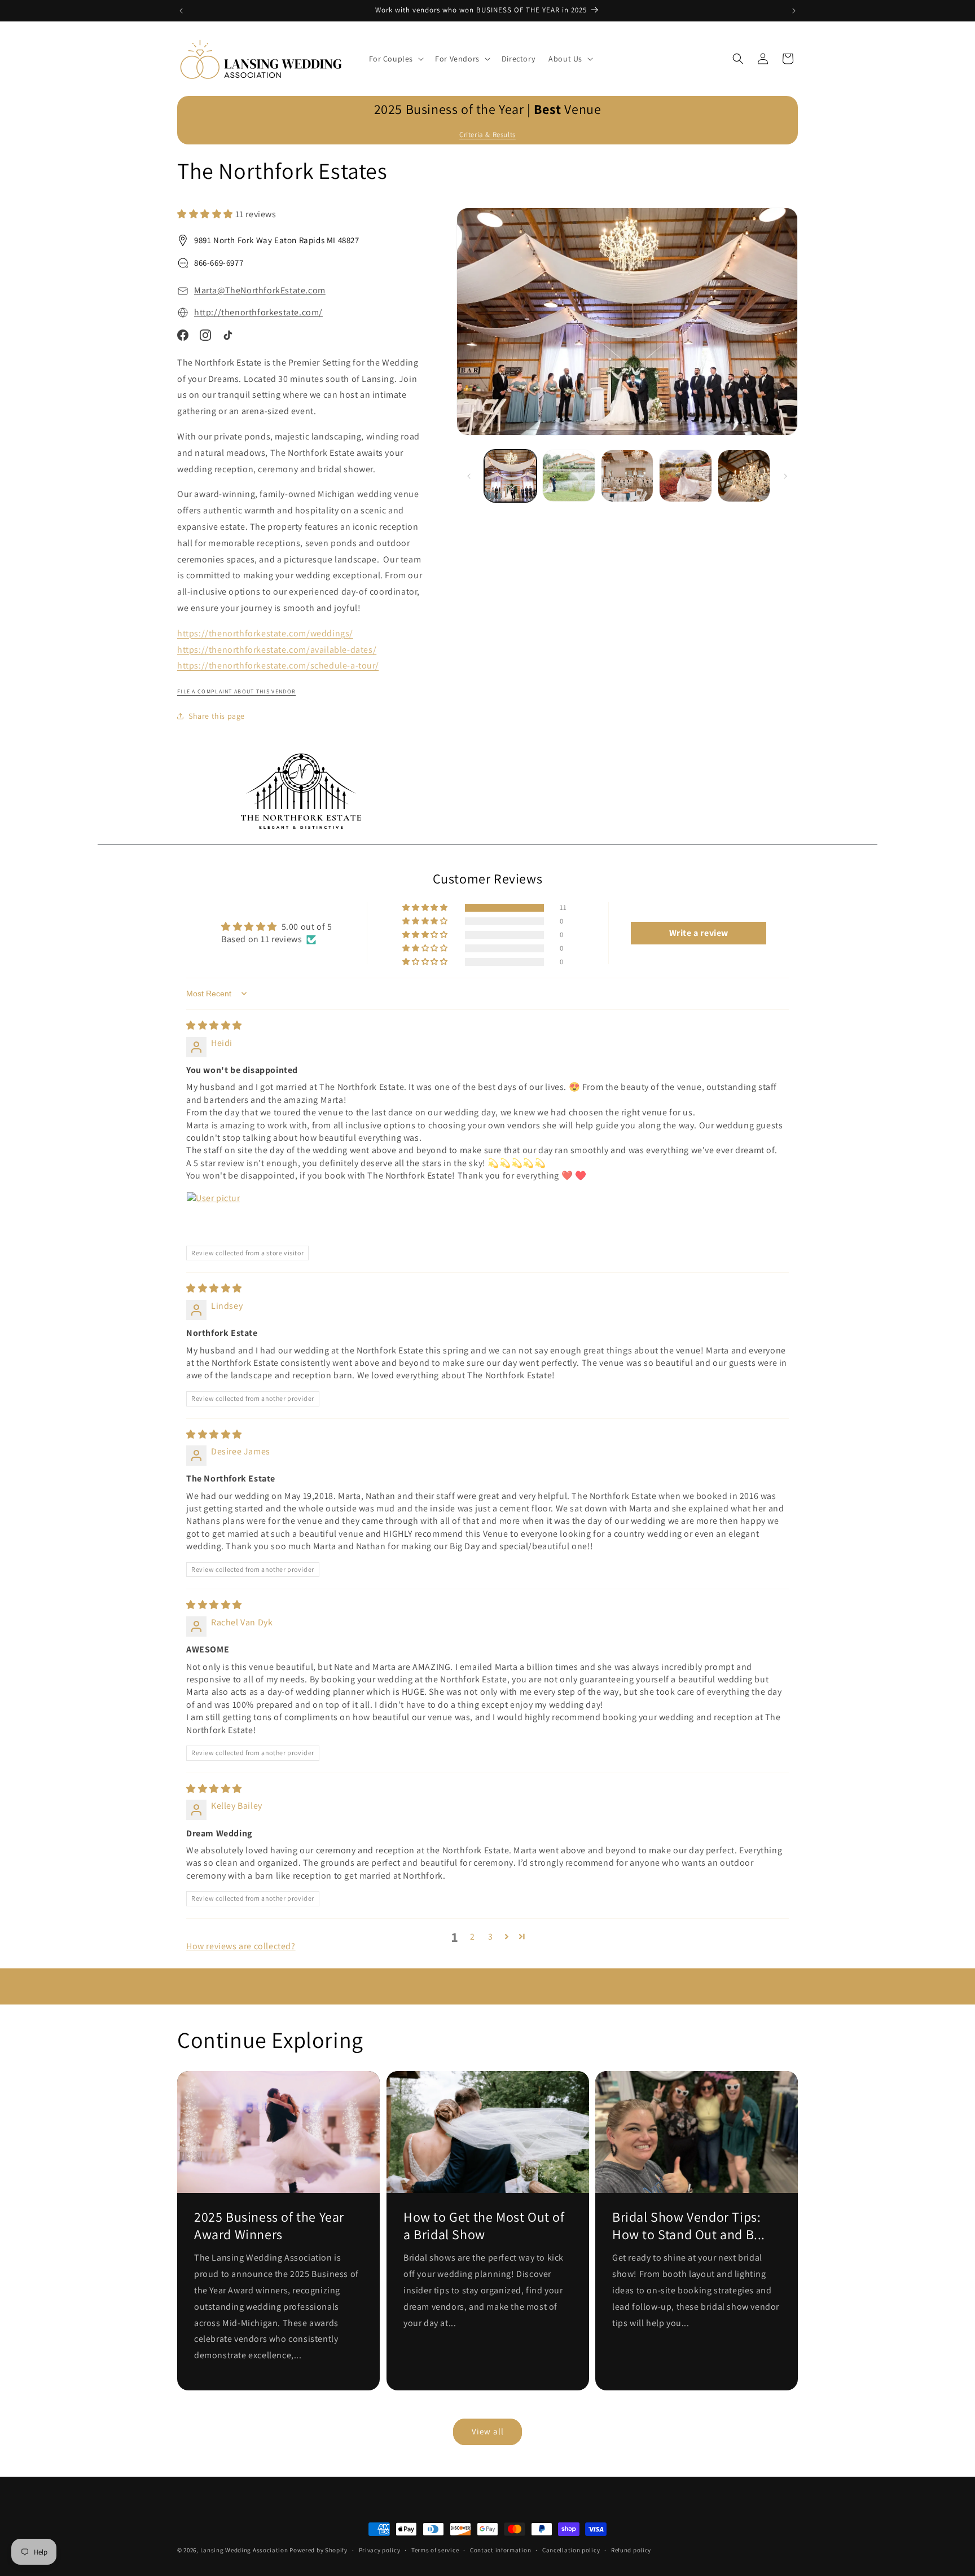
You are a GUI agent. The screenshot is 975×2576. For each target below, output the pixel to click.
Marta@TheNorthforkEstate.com (260, 290)
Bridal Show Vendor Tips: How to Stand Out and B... (689, 2226)
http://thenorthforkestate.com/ (258, 312)
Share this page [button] (217, 716)
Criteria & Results (488, 135)
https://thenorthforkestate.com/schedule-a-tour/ (278, 665)
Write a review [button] (699, 933)
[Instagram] (205, 335)
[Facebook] (183, 335)
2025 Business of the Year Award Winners (269, 2226)
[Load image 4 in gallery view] (685, 476)
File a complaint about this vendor (236, 691)
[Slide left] (469, 476)
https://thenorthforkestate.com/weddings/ (265, 633)
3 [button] (491, 1937)
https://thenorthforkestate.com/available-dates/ (277, 650)
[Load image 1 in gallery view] (510, 476)
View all (488, 2431)
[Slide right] (785, 476)
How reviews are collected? (241, 1946)
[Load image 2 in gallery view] (568, 476)
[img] (214, 1025)
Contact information (500, 2550)
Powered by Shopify (319, 2550)
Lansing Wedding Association (244, 2550)
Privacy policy (380, 2550)
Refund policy (631, 2550)
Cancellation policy (571, 2550)
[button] (396, 59)
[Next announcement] (794, 11)
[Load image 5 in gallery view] (744, 476)
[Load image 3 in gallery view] (627, 476)
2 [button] (473, 1937)
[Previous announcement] (181, 11)
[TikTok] (228, 335)
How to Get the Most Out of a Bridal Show (484, 2226)
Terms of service (435, 2550)
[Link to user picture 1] (213, 1219)
